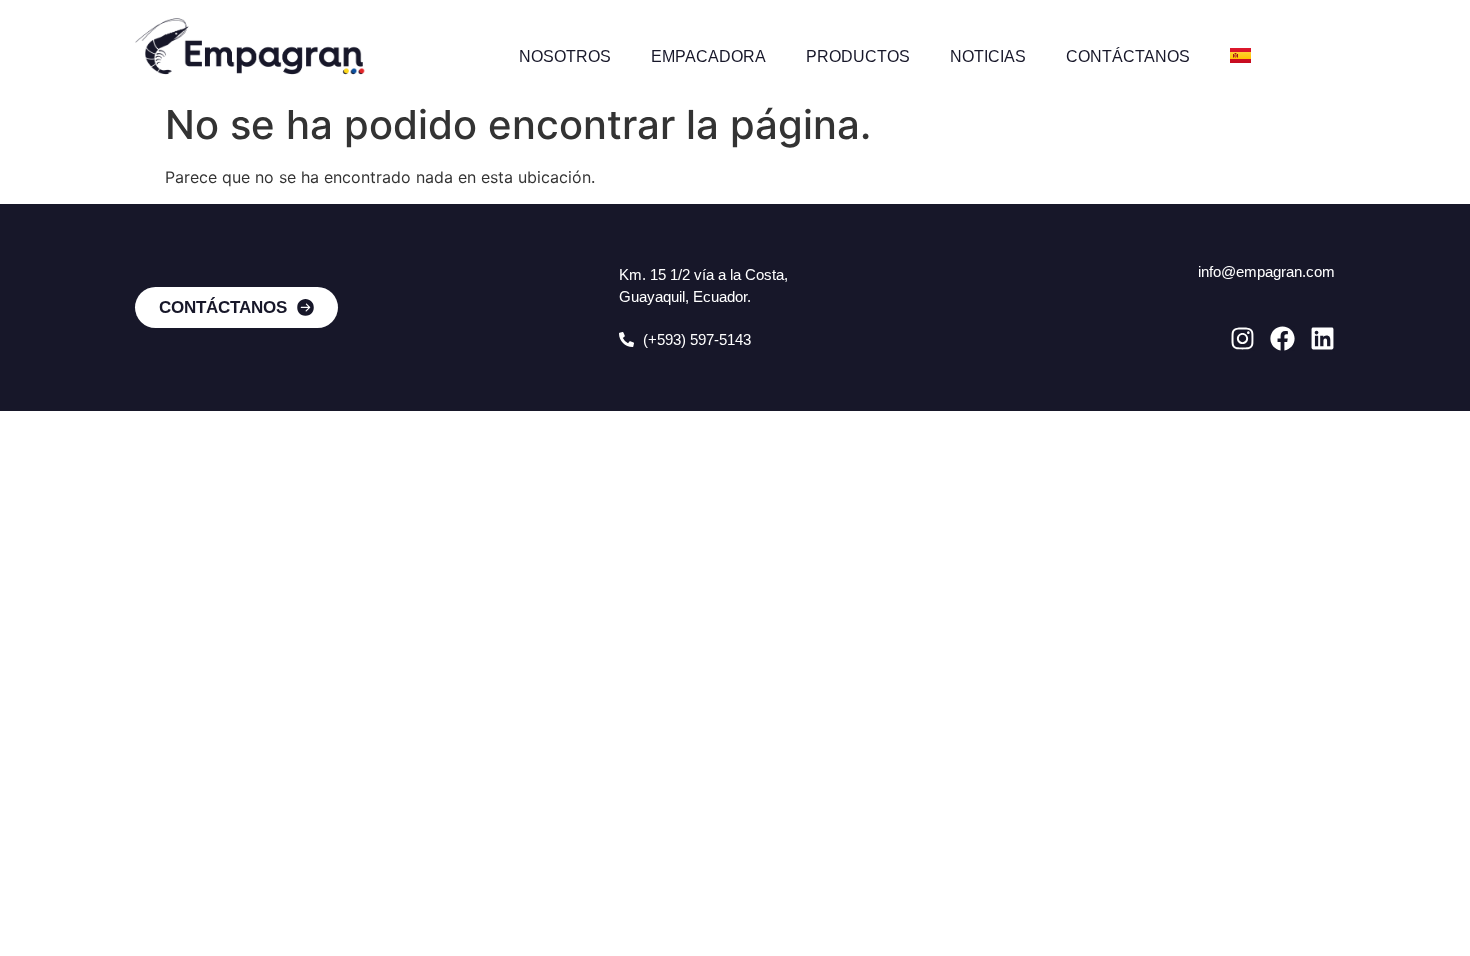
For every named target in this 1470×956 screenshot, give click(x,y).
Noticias (988, 56)
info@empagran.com (1266, 271)
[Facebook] (1282, 338)
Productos (858, 56)
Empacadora (708, 56)
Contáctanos (1128, 56)
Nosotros (565, 56)
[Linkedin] (1322, 338)
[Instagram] (1242, 338)
